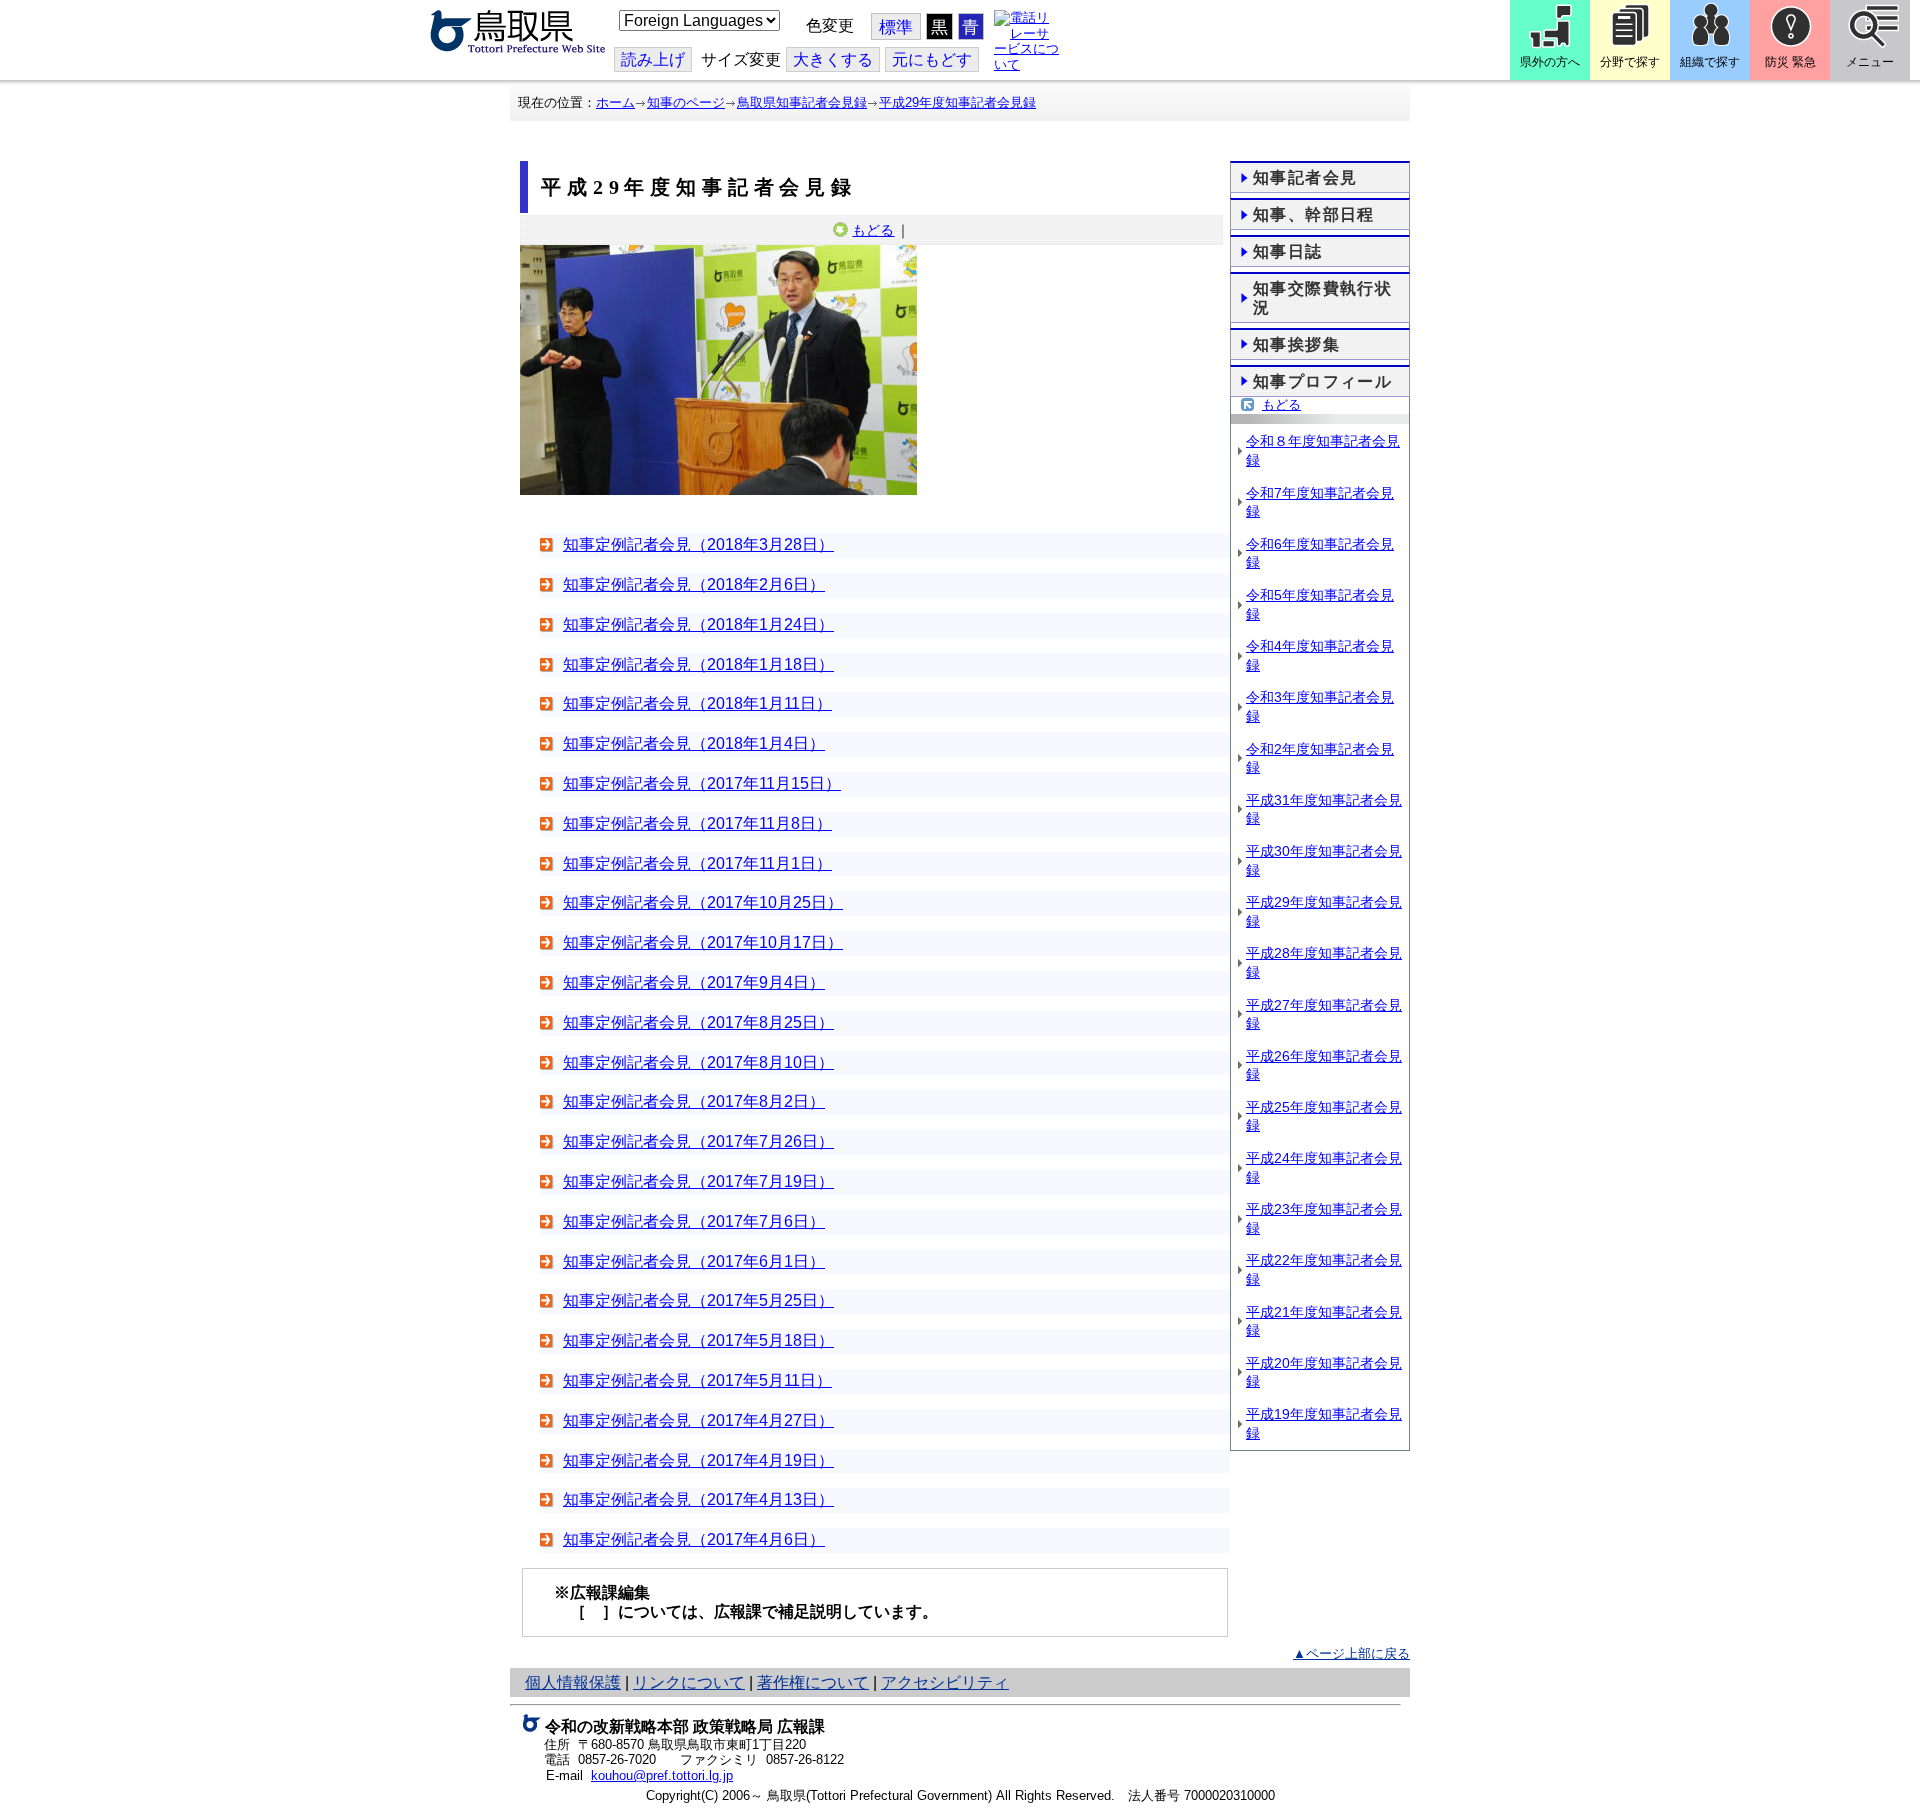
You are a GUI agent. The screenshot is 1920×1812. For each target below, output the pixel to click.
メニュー (1870, 62)
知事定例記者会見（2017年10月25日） (703, 902)
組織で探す (1710, 62)
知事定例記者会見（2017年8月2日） (694, 1101)
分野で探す (1630, 62)
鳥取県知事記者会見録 (802, 102)
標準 (896, 27)
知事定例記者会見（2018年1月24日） (698, 624)
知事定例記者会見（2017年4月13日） (698, 1499)
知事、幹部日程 (1314, 214)
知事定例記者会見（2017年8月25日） (698, 1022)
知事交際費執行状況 (1322, 298)
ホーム (615, 102)
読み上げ (653, 59)
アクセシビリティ (945, 1682)
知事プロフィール (1322, 381)
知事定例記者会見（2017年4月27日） (698, 1420)
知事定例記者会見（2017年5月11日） (697, 1380)
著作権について (813, 1682)
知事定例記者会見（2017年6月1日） (694, 1261)
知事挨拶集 (1296, 344)
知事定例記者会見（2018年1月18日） (698, 664)
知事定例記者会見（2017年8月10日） (698, 1062)
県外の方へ (1550, 62)
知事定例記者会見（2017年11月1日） (697, 863)
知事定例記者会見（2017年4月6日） (694, 1539)
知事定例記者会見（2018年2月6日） (694, 584)
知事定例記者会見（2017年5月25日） (698, 1300)
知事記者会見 (1305, 177)
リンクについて (689, 1682)
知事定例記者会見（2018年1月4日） (694, 743)
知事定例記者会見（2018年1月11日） (697, 703)
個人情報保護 (573, 1682)
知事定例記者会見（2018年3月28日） (698, 544)
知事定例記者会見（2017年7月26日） (698, 1141)
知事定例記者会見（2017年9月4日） (694, 982)
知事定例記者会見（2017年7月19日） (698, 1181)
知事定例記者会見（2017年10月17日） (703, 942)
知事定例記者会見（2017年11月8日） (697, 823)
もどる (873, 230)
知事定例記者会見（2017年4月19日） (698, 1460)
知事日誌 (1288, 251)
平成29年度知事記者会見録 (957, 102)
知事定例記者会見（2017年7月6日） (694, 1221)
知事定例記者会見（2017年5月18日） (698, 1340)
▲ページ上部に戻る (1351, 1653)
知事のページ (686, 102)
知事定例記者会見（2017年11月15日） (702, 783)
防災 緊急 (1790, 62)
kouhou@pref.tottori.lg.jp (662, 1775)
